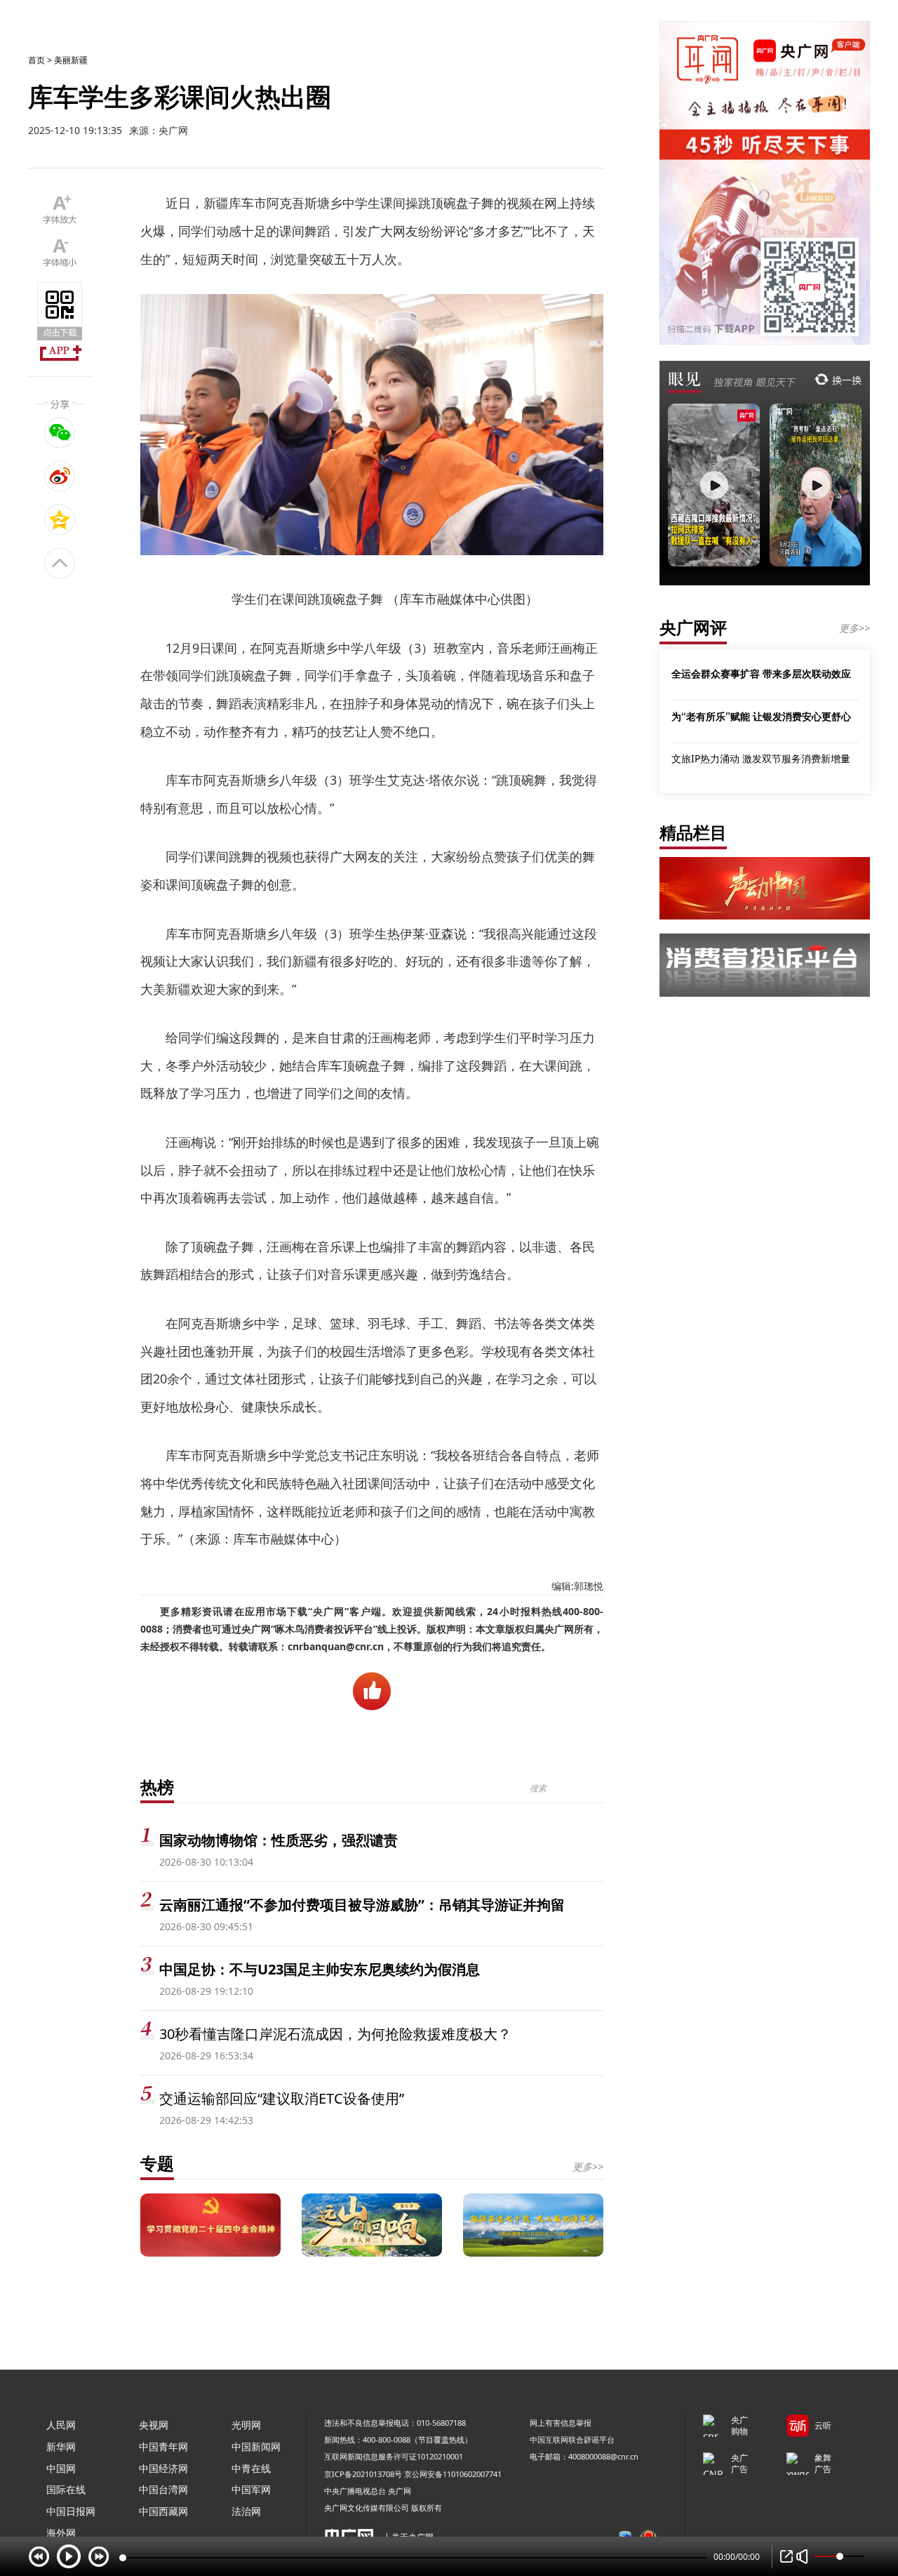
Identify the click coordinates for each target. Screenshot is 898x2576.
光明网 (246, 2425)
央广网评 (693, 627)
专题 (157, 2163)
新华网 (61, 2446)
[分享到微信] (60, 432)
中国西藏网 (163, 2511)
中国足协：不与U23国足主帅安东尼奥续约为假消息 (320, 1969)
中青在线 (251, 2468)
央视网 (154, 2425)
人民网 (61, 2425)
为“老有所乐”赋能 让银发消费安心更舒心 (761, 716)
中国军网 (251, 2489)
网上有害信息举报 (561, 2423)
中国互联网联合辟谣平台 (572, 2439)
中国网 (61, 2468)
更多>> (588, 2166)
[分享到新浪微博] (60, 476)
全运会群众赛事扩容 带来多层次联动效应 (761, 673)
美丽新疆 (71, 60)
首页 (36, 60)
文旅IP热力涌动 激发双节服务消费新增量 (761, 758)
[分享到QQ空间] (60, 519)
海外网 (61, 2533)
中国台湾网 (163, 2489)
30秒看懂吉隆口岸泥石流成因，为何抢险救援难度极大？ (335, 2034)
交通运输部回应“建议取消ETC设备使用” (282, 2098)
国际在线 (66, 2489)
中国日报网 (71, 2511)
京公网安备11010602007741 (453, 2474)
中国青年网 (163, 2446)
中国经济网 (163, 2468)
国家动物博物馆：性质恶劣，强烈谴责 (279, 1840)
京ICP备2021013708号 (363, 2474)
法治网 (246, 2511)
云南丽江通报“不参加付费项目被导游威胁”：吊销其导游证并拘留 (362, 1905)
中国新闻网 (256, 2446)
